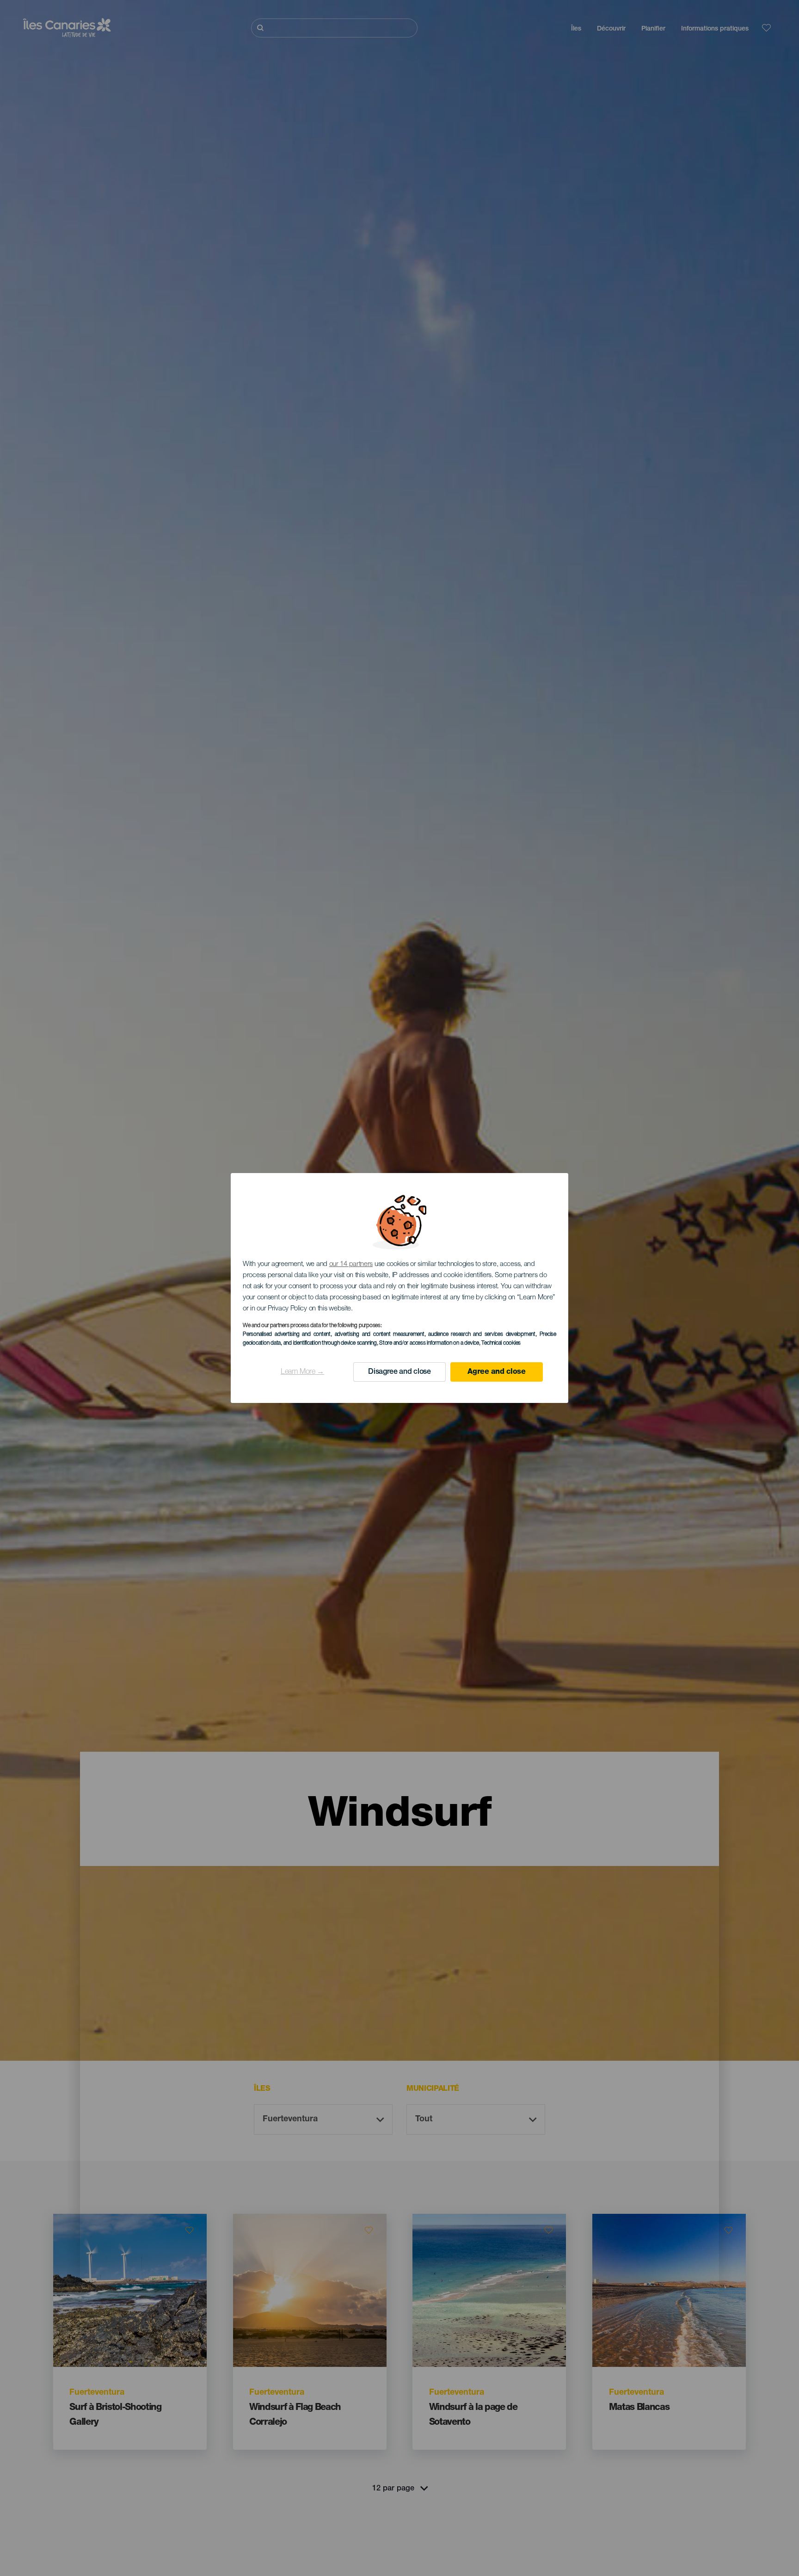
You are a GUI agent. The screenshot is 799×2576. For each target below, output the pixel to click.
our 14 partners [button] (351, 1264)
